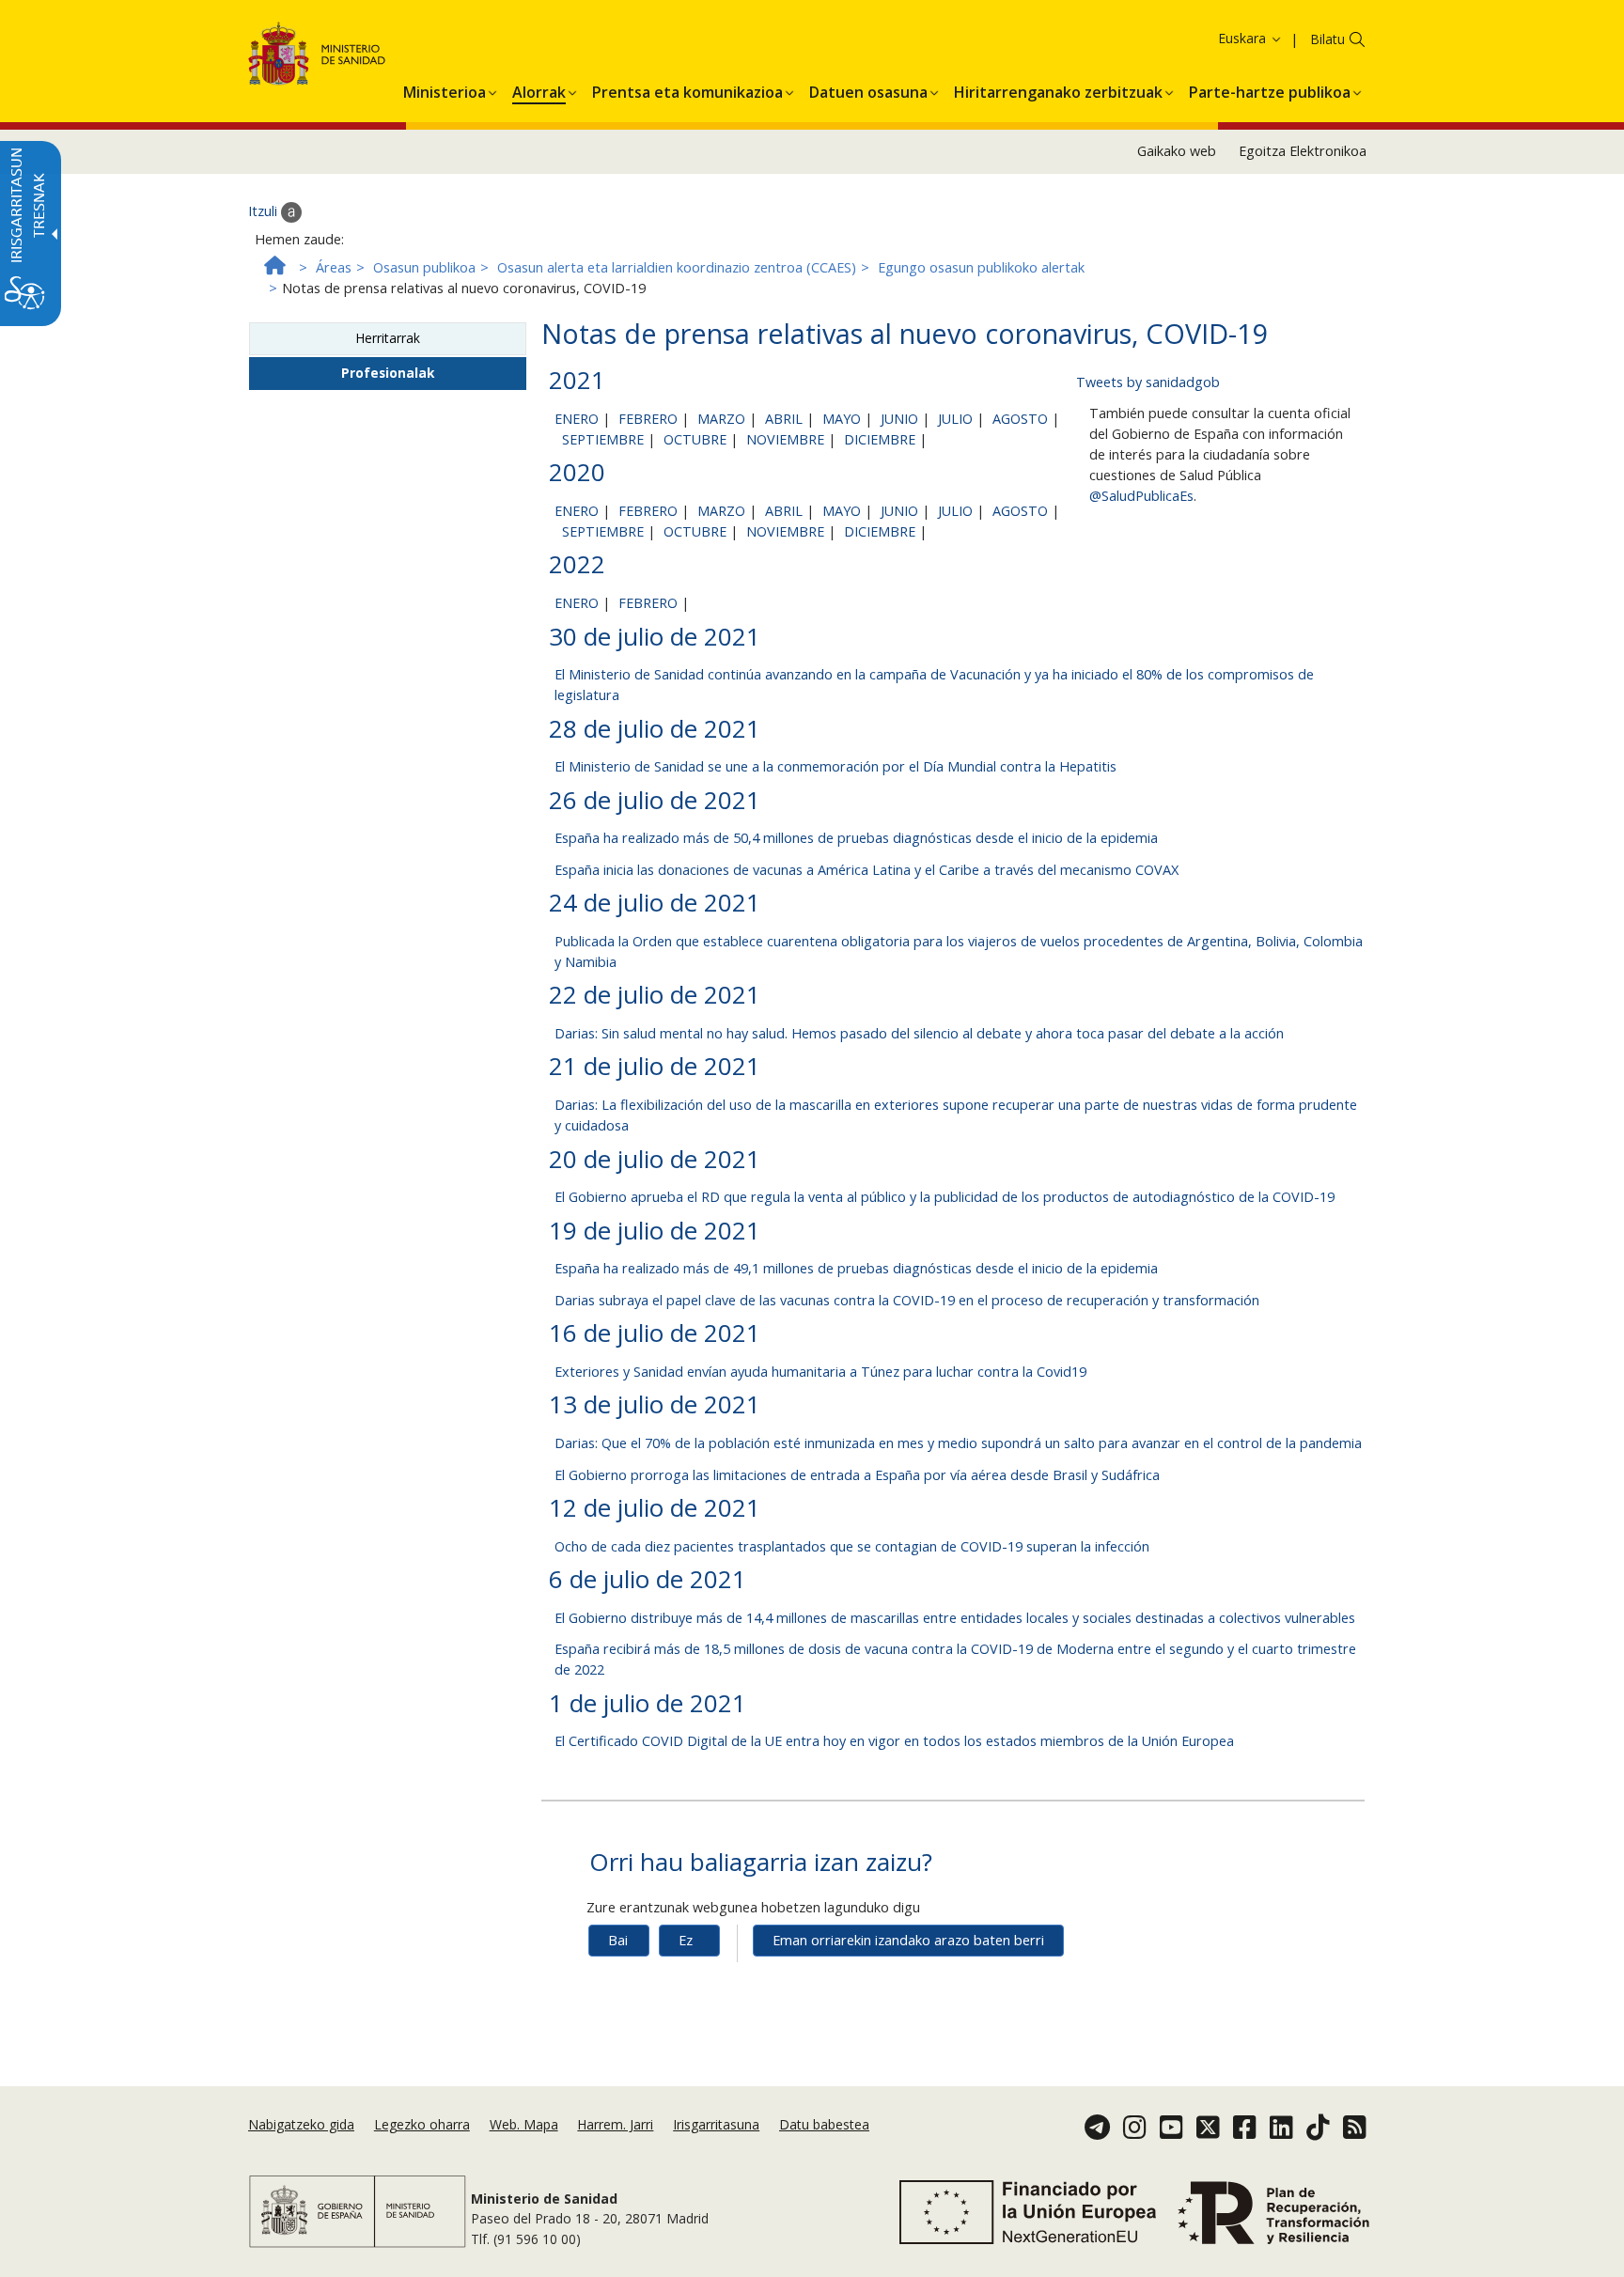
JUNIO (899, 419)
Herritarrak (388, 338)
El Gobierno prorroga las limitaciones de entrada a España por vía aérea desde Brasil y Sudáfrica (857, 1475)
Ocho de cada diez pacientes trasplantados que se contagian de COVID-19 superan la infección (852, 1546)
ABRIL (784, 419)
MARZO (721, 419)
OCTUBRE (695, 439)
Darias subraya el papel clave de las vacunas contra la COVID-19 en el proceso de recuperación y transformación (907, 1300)
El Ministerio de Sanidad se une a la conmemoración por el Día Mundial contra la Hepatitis (835, 766)
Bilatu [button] (1327, 39)
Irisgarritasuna (716, 2124)
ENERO (577, 419)
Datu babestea (824, 2124)
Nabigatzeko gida (301, 2124)
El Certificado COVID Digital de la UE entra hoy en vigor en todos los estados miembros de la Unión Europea (894, 1741)
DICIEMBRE (880, 439)
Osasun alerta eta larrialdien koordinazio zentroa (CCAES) (677, 267)
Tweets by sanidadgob (1148, 382)
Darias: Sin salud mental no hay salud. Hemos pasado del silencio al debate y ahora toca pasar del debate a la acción (919, 1033)
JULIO (955, 419)
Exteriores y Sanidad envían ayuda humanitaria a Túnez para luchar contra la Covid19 (820, 1372)
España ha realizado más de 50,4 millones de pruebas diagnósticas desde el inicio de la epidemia (856, 838)
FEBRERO (648, 419)
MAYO (842, 419)
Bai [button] (618, 1940)
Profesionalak (388, 373)
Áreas (334, 267)
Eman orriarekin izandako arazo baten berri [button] (908, 1940)
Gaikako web (1177, 151)
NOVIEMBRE (785, 439)
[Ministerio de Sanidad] (317, 57)
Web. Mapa (524, 2124)
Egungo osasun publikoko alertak (981, 267)
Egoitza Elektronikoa (1303, 151)
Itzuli (265, 211)
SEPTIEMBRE (603, 439)
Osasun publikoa (424, 267)
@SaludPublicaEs (1141, 496)
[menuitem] (445, 89)
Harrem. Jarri (615, 2124)
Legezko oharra (422, 2124)
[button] (1218, 38)
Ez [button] (686, 1940)
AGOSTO (1020, 419)
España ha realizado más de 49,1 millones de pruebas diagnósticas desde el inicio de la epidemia (856, 1268)
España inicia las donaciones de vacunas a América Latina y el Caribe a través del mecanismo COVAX (867, 870)
